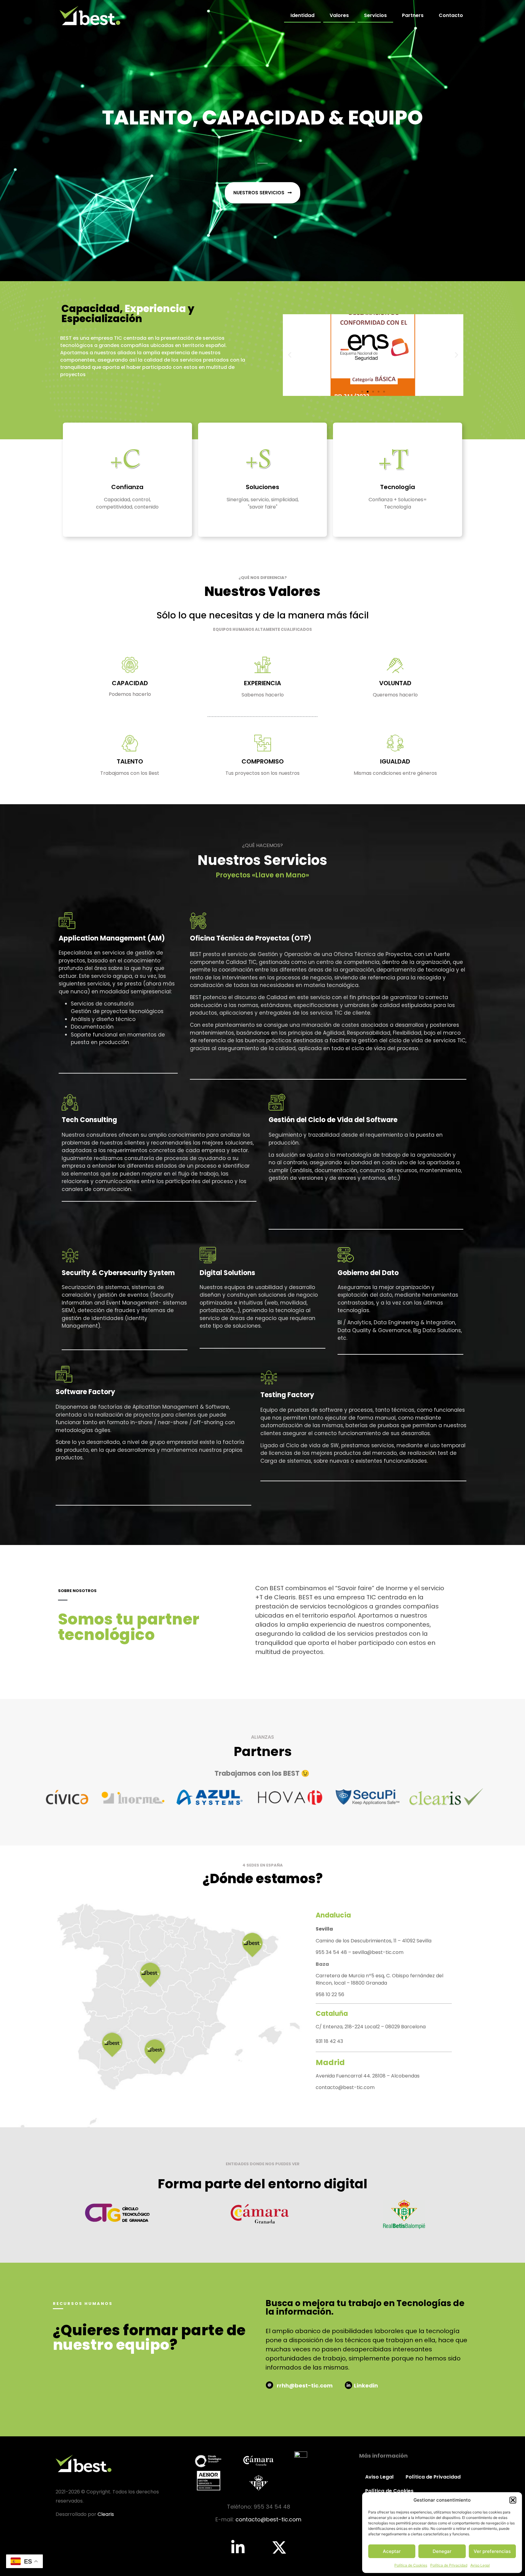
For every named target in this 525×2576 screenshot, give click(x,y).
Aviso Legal (480, 2565)
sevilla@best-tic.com (378, 1952)
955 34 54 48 (332, 1952)
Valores (339, 15)
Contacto (451, 15)
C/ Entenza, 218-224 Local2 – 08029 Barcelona (371, 2027)
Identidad (302, 15)
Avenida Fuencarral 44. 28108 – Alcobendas (368, 2076)
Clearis (106, 2514)
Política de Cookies (411, 2565)
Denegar (442, 2551)
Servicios (375, 15)
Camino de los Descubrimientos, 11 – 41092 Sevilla (374, 1941)
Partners (413, 15)
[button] (513, 2500)
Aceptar (392, 2551)
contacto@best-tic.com (345, 2087)
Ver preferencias (492, 2551)
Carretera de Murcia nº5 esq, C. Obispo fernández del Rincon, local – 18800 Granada (379, 1979)
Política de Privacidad (449, 2565)
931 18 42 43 (329, 2041)
